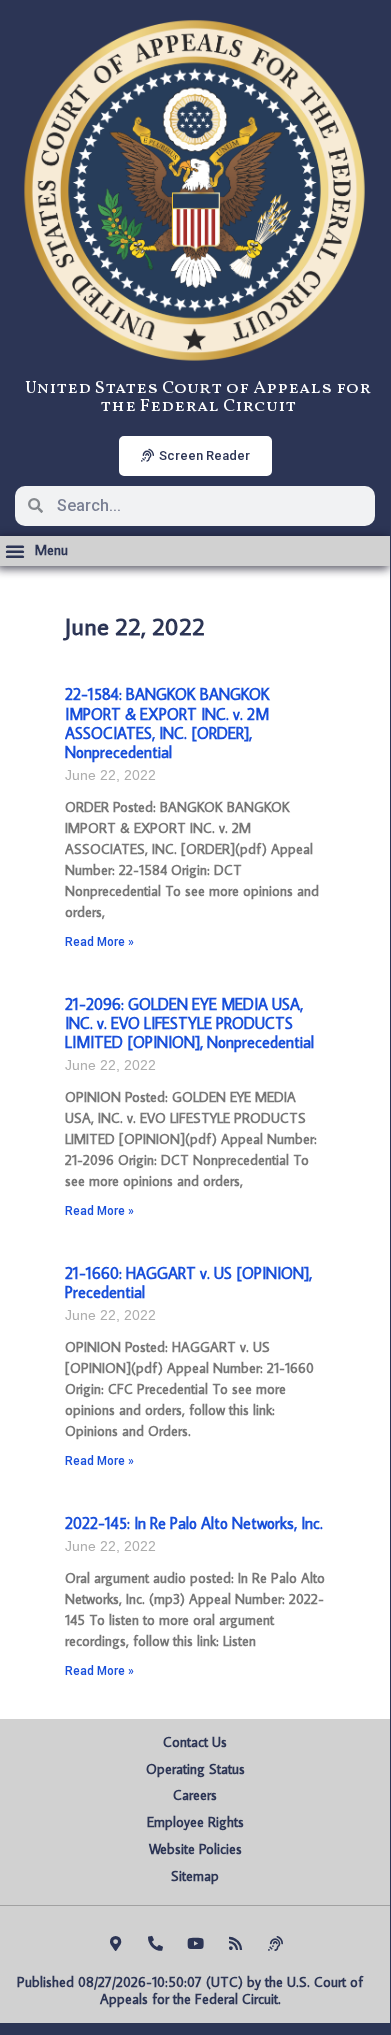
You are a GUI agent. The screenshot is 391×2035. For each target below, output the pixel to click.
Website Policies (195, 1849)
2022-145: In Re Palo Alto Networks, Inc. (194, 1523)
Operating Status (195, 1769)
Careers (195, 1795)
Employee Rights (195, 1822)
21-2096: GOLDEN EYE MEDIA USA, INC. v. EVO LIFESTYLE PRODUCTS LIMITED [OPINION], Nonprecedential (189, 1023)
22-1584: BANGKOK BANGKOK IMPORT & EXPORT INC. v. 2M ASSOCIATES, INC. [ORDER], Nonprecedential (167, 723)
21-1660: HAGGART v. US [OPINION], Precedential (188, 1282)
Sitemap (195, 1876)
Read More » (99, 942)
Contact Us (195, 1742)
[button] (36, 551)
